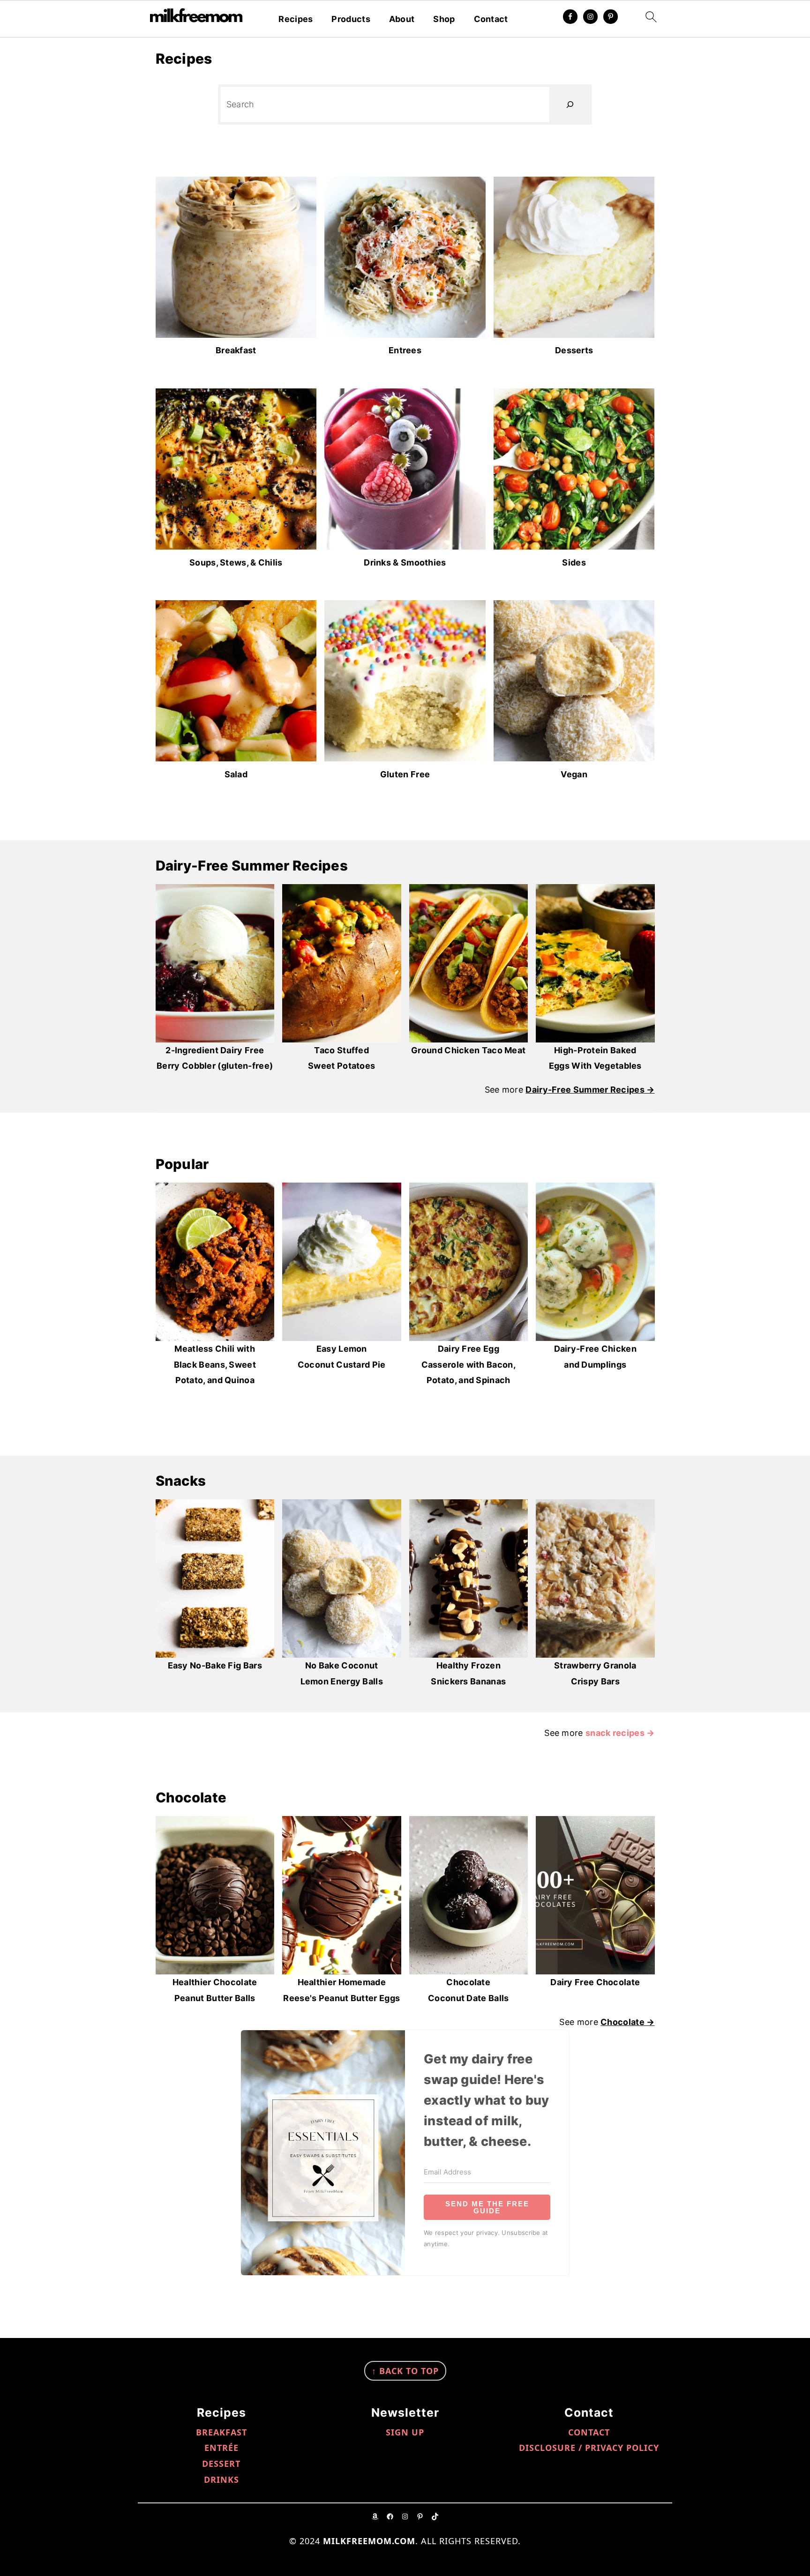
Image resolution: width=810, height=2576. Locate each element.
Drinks (221, 2479)
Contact (491, 19)
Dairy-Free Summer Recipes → (590, 1090)
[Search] (570, 104)
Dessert (221, 2464)
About (402, 19)
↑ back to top (405, 2371)
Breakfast (221, 2432)
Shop (444, 19)
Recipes (296, 19)
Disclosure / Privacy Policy (589, 2448)
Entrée (221, 2448)
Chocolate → (627, 2022)
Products (351, 19)
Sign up (405, 2432)
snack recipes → (620, 1733)
